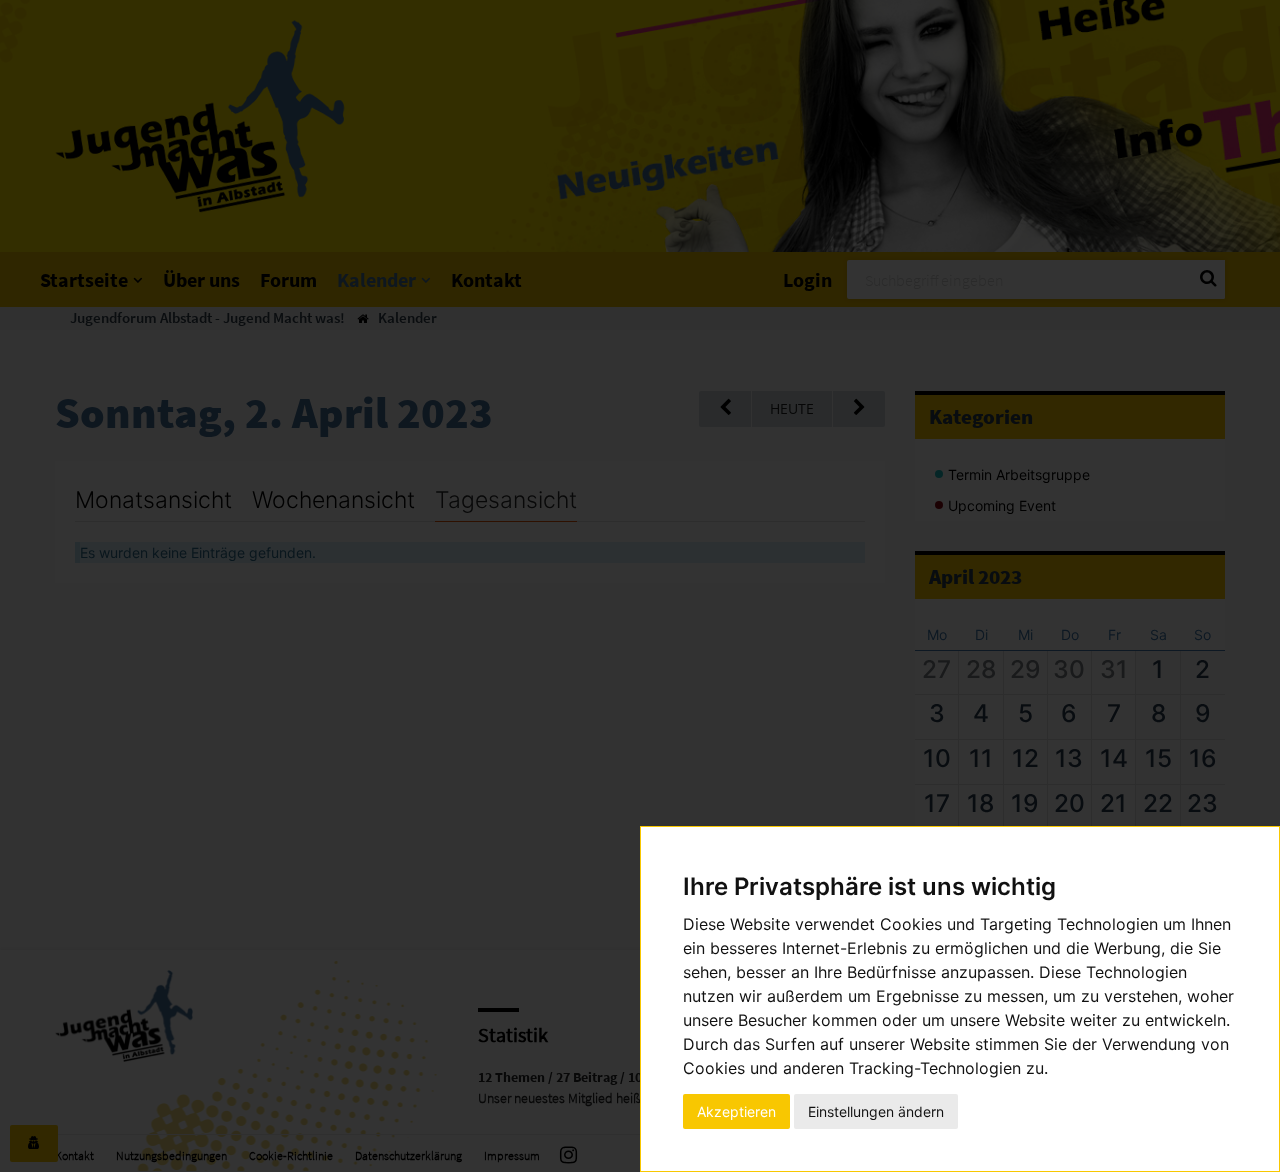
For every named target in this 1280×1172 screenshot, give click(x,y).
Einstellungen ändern (876, 1111)
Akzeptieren (736, 1111)
